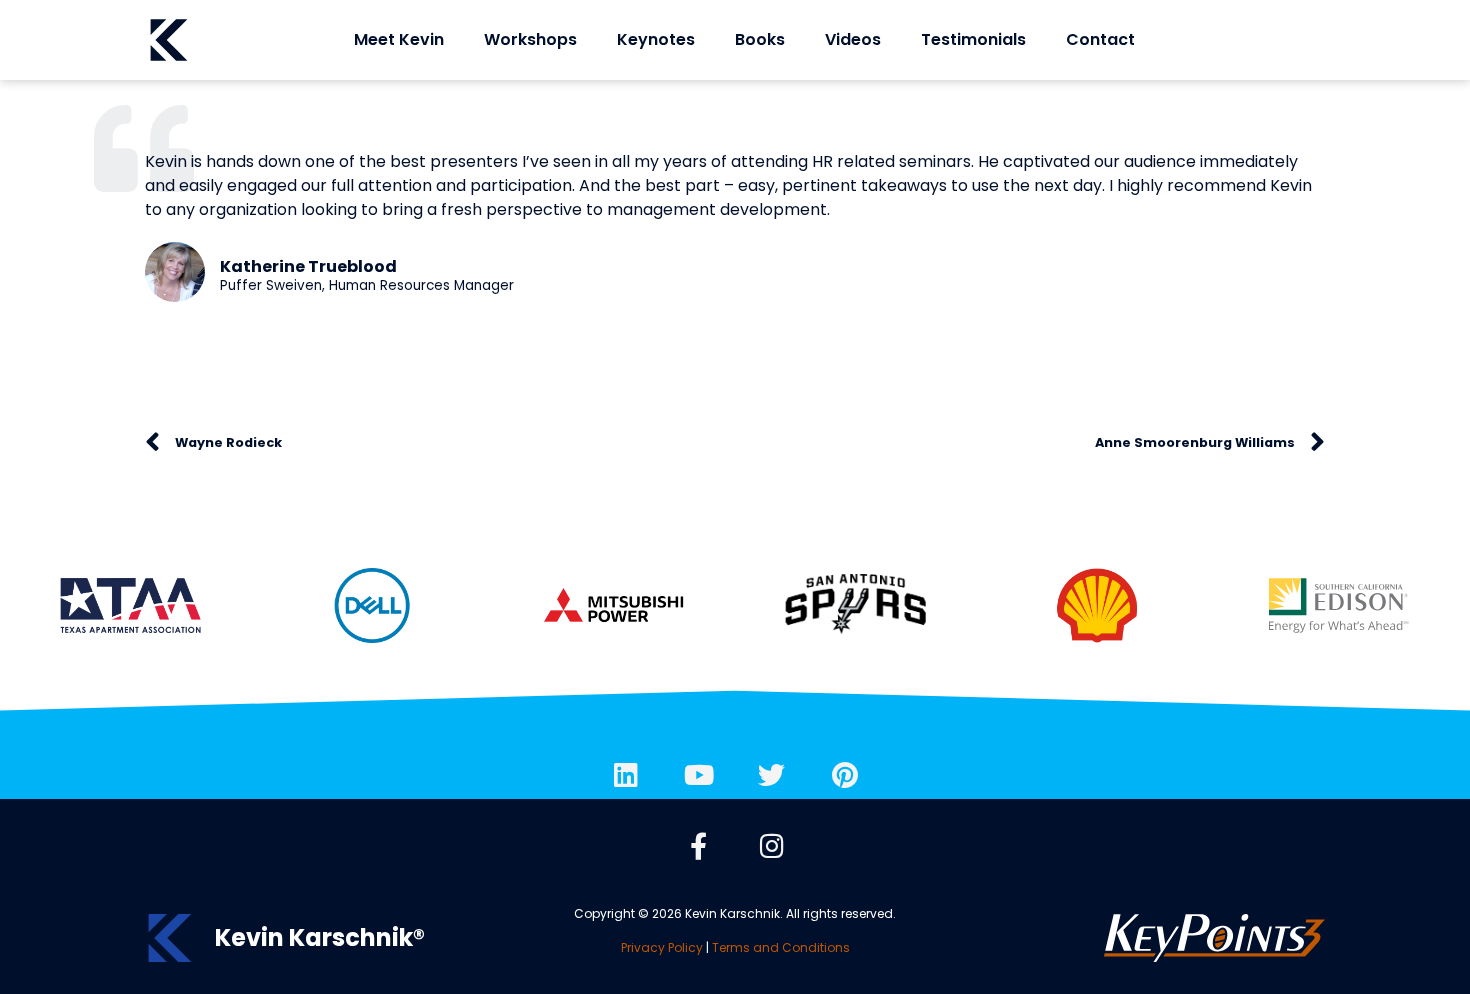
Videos (853, 39)
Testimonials (973, 39)
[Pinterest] (845, 774)
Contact (1100, 39)
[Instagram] (772, 845)
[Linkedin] (626, 774)
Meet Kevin (399, 39)
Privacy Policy (662, 947)
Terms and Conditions (781, 947)
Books (760, 39)
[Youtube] (699, 774)
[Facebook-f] (699, 845)
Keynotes (656, 39)
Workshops (530, 39)
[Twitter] (772, 774)
